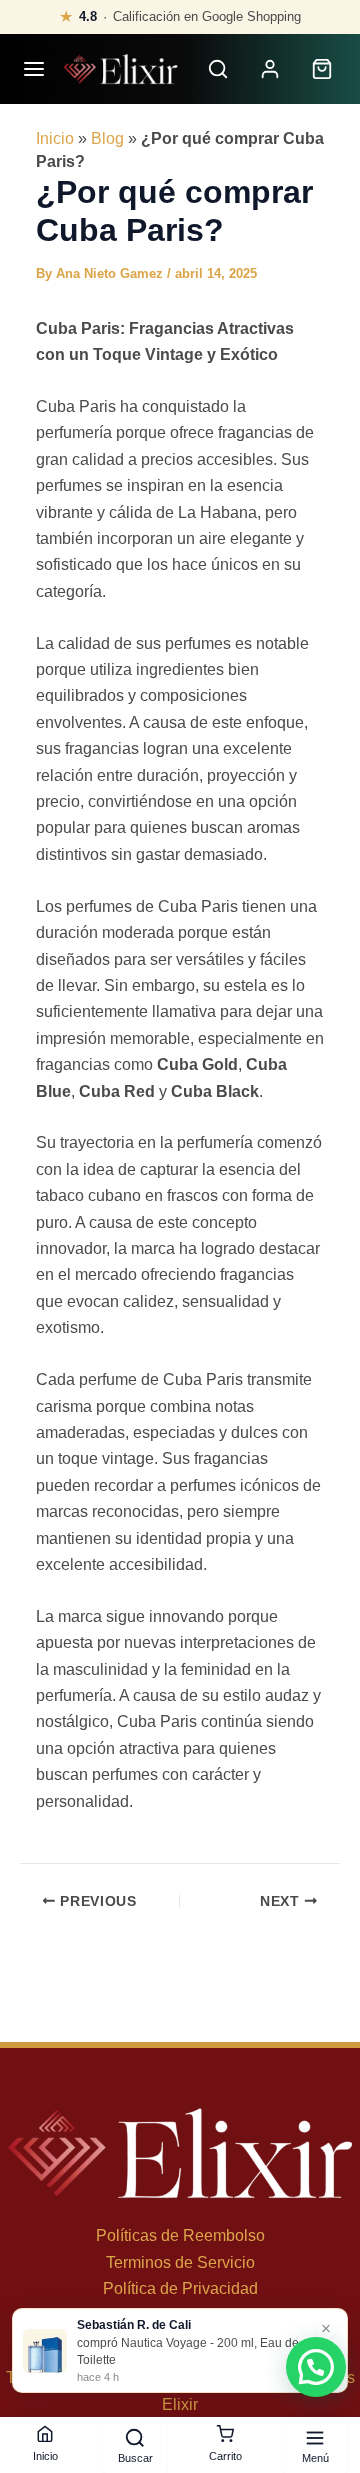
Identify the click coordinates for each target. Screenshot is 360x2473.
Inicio (55, 138)
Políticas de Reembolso (180, 2235)
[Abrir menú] (34, 69)
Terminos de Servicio (180, 2262)
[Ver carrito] (322, 69)
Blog (107, 138)
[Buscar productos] (218, 69)
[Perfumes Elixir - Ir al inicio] (120, 69)
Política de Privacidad (180, 2288)
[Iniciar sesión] (270, 69)
